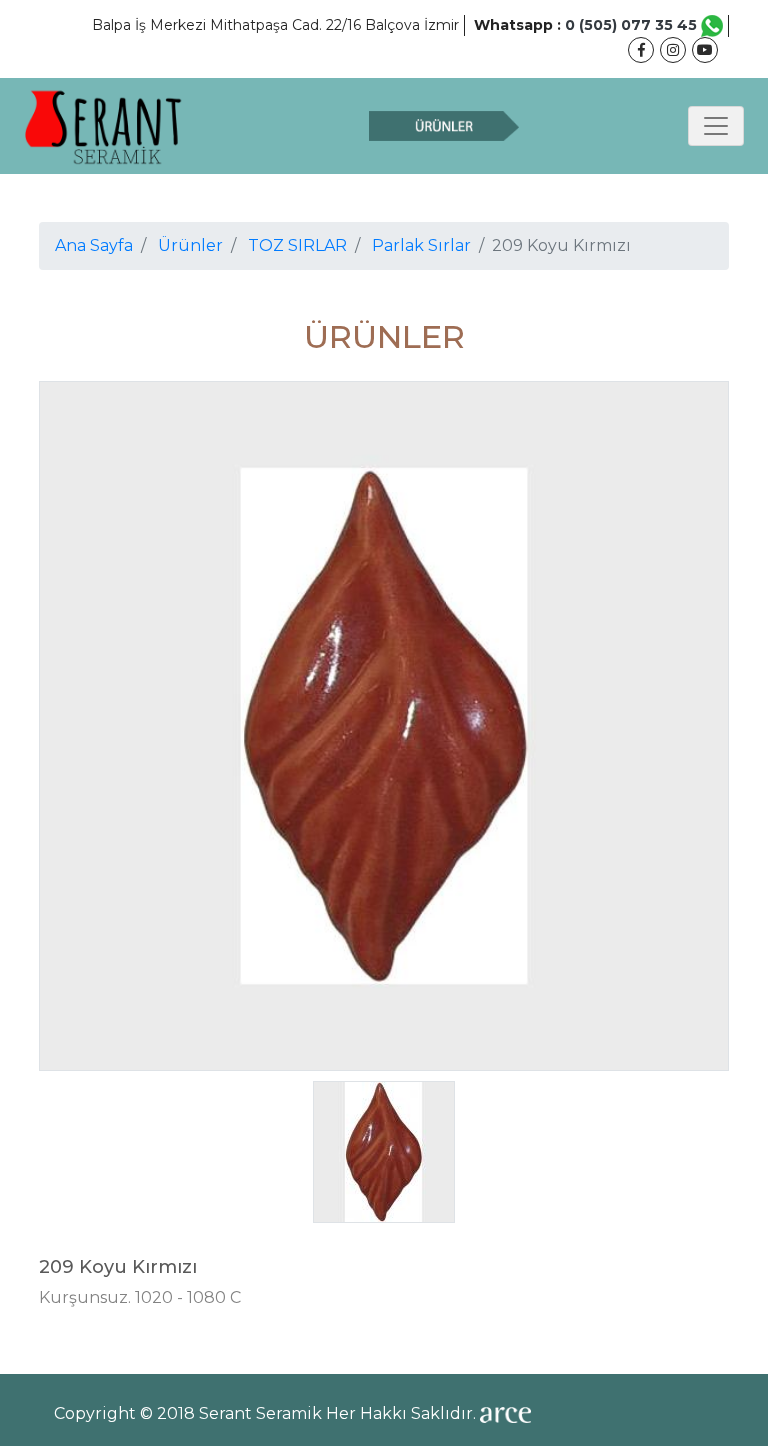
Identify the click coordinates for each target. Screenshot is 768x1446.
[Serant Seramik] (104, 126)
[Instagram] (673, 50)
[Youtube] (705, 50)
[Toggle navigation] (716, 126)
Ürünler (190, 245)
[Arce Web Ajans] (505, 1413)
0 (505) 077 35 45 (633, 25)
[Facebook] (641, 50)
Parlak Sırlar (421, 245)
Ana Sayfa (94, 245)
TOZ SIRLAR (297, 245)
